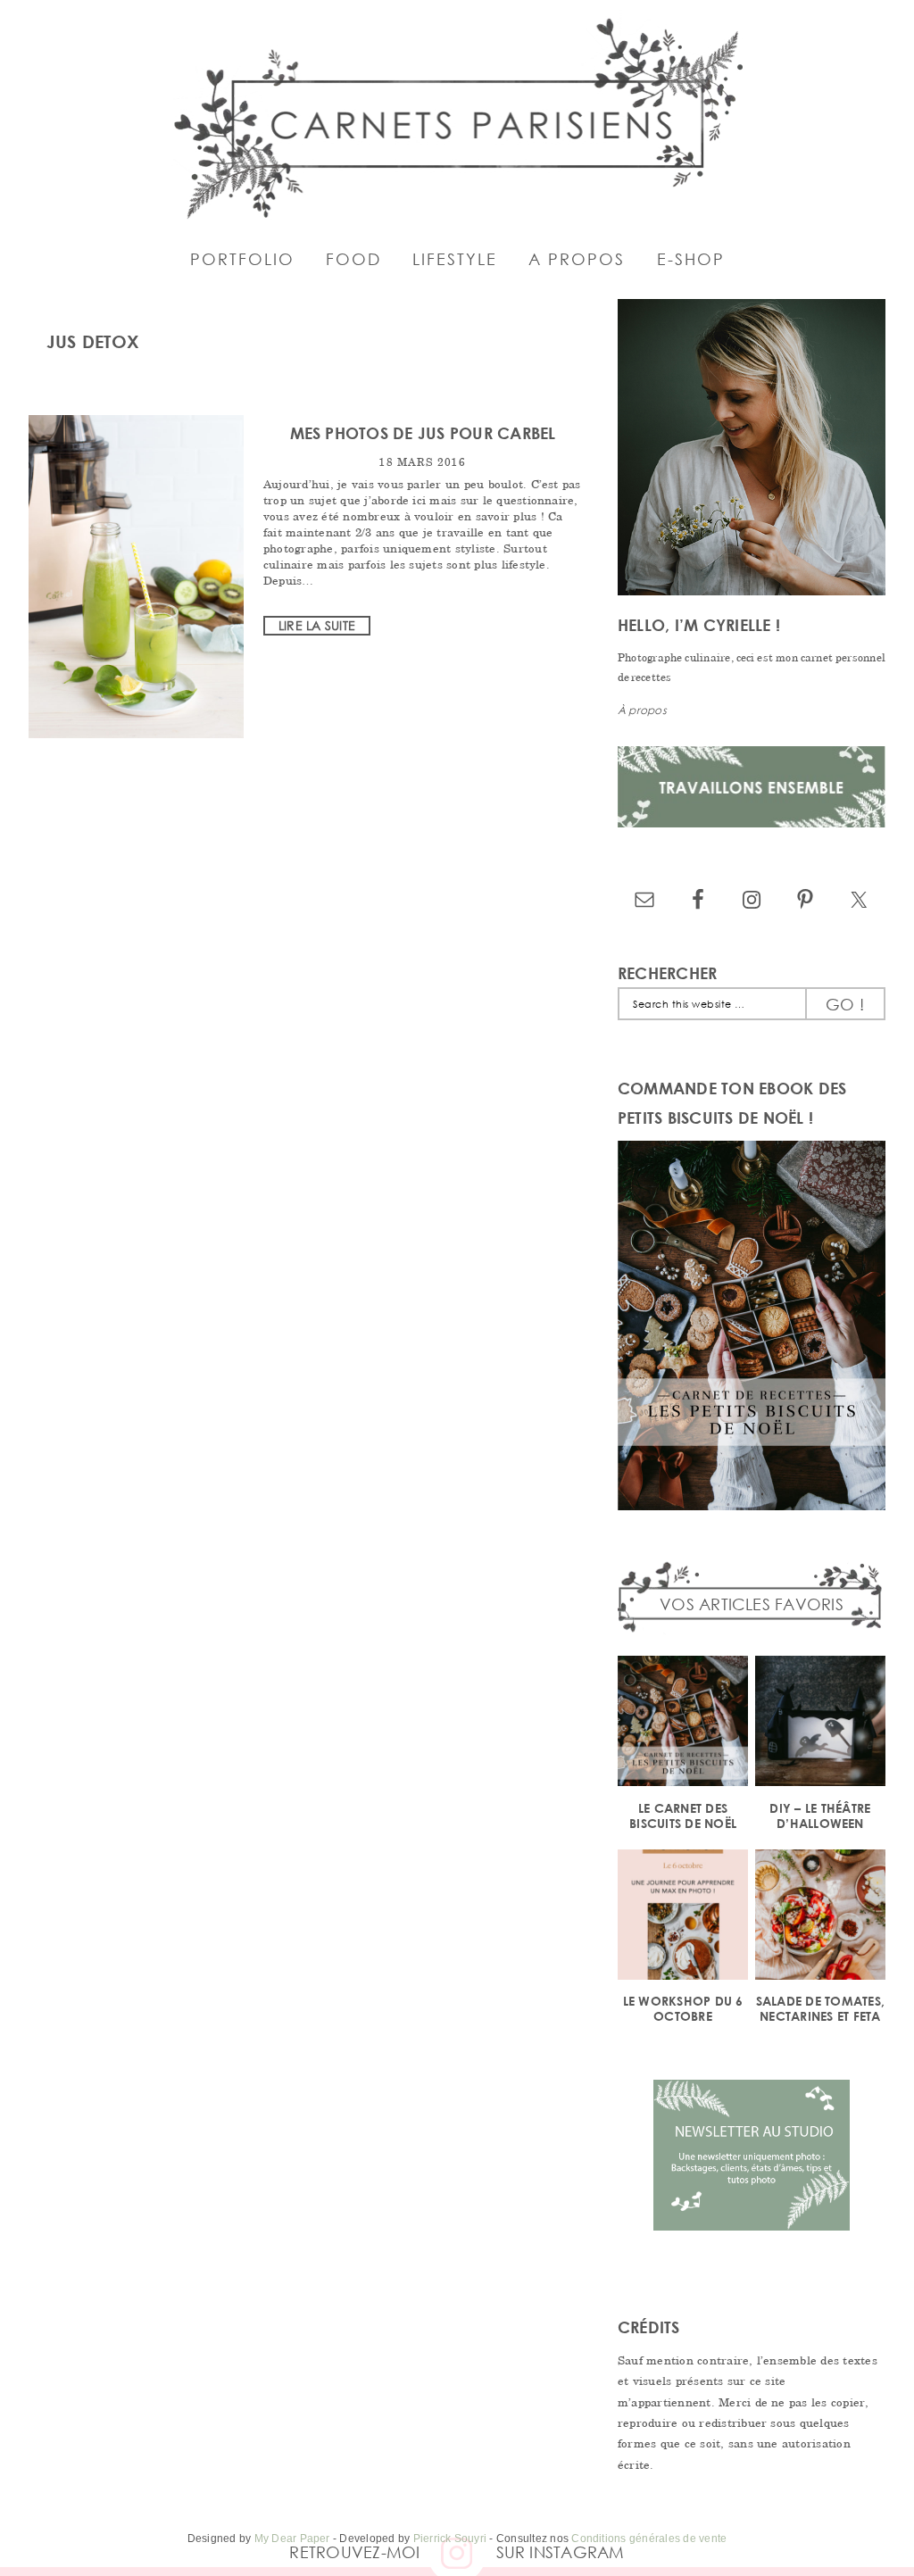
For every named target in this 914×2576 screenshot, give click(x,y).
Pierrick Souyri (450, 2539)
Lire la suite (317, 625)
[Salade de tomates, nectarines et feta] (820, 1918)
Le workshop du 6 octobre (683, 2008)
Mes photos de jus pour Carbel (423, 433)
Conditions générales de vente (649, 2539)
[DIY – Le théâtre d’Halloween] (820, 1724)
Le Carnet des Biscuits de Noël (683, 1816)
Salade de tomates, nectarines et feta (820, 2008)
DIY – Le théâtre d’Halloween (820, 1816)
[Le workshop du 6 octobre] (683, 1918)
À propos (642, 710)
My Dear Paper (292, 2539)
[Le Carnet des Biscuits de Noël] (683, 1724)
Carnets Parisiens (457, 116)
